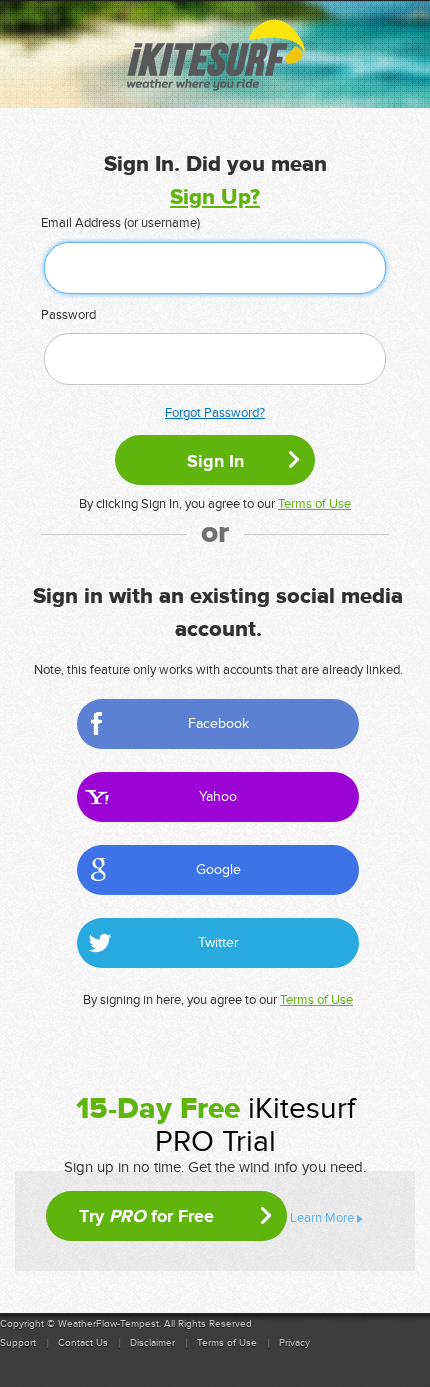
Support (18, 1343)
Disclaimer (152, 1343)
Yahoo (218, 796)
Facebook (218, 723)
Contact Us (83, 1343)
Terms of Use (314, 504)
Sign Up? (215, 197)
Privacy (294, 1343)
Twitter (218, 942)
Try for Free (146, 1216)
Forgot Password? (215, 413)
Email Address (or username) (120, 223)
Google (218, 869)
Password (68, 315)
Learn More (322, 1218)
